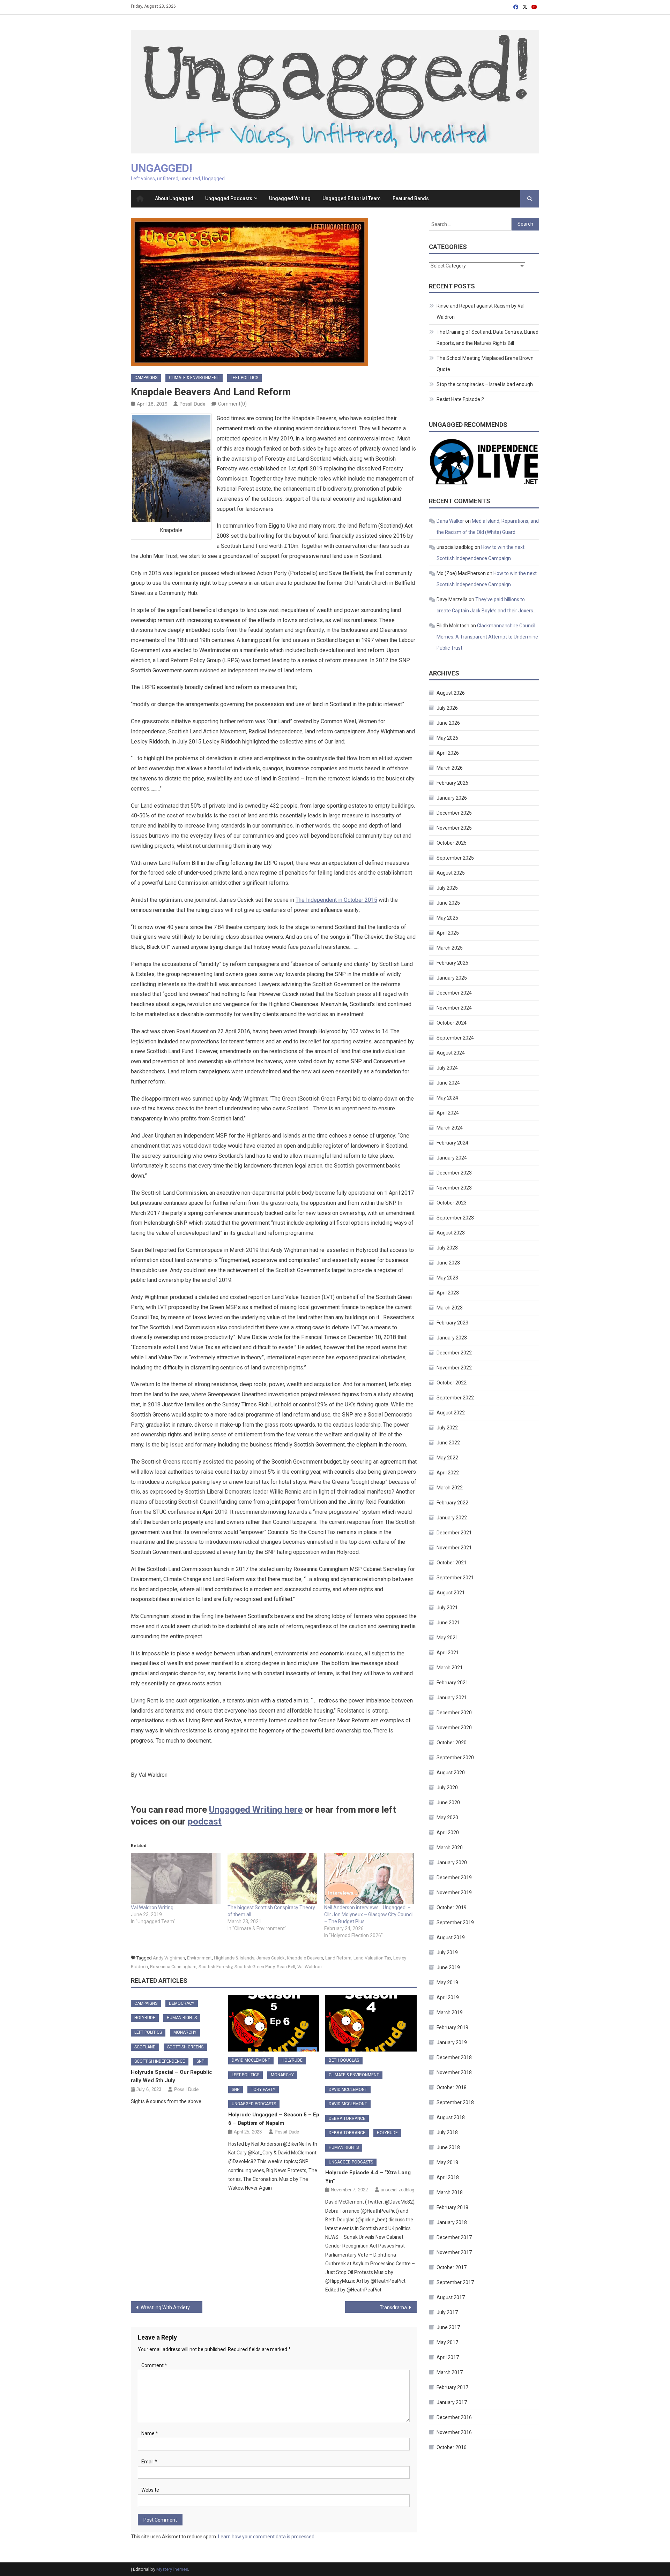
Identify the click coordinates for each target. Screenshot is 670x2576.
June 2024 (448, 1083)
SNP (200, 2061)
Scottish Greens (185, 2047)
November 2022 (454, 1368)
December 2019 (454, 1878)
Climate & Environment (194, 378)
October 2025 (452, 843)
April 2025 (448, 933)
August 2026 (451, 693)
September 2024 (455, 1038)
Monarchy (185, 2032)
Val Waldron (310, 1967)
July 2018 (447, 2132)
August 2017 (451, 2297)
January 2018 (452, 2222)
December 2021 (454, 1533)
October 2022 (452, 1383)
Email (149, 2462)
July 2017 (447, 2312)
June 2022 (448, 1443)
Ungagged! (162, 168)
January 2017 (452, 2402)
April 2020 (448, 1833)
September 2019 (455, 1922)
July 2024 (447, 1068)
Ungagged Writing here (256, 1810)
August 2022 (451, 1413)
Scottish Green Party (255, 1967)
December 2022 (454, 1353)
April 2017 (448, 2357)
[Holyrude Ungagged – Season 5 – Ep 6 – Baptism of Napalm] (274, 2023)
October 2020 (452, 1743)
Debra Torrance (347, 2118)
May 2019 (447, 1982)
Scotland (145, 2047)
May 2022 (447, 1458)
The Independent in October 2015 (336, 900)
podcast (205, 1821)
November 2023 (454, 1188)
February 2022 (452, 1503)
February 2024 (452, 1143)
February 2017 (452, 2387)
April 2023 (448, 1293)
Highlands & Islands (234, 1958)
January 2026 (452, 798)
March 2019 (450, 2012)
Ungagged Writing (290, 198)
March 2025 (450, 948)
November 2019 (454, 1893)
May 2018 (447, 2162)
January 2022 (452, 1518)
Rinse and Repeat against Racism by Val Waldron (481, 311)
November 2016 (454, 2432)
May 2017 (447, 2342)
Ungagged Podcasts (229, 198)
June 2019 (448, 1967)
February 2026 (452, 783)
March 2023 (450, 1308)
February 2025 (452, 963)
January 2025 (452, 978)
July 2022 (447, 1428)
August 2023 (451, 1233)
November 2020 (454, 1728)
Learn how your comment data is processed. (267, 2537)
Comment (154, 2365)
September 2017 (455, 2282)
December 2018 (454, 2057)
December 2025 (454, 813)
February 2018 (452, 2207)
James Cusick (271, 1958)
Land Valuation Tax (372, 1958)
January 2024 (452, 1158)
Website (150, 2490)
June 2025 (448, 903)
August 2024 (451, 1053)
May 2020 (447, 1818)
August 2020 (451, 1773)
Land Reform (338, 1958)
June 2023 (448, 1263)
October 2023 (452, 1203)
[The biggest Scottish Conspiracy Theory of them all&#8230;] (272, 1878)
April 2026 (448, 753)
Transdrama (393, 2307)
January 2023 (452, 1338)
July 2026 (447, 708)
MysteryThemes (172, 2569)
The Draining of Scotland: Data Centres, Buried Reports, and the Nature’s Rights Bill (487, 338)
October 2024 (452, 1023)
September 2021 (455, 1578)
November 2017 (454, 2252)
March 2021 (450, 1668)
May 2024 (447, 1098)
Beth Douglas (344, 2060)
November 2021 (454, 1548)
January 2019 (452, 2042)
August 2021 (451, 1593)
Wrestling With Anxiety (165, 2307)
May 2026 (447, 738)
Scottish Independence (160, 2061)
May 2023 (447, 1278)
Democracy (182, 2003)
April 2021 (448, 1653)
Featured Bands (411, 198)
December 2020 (454, 1713)
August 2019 (451, 1937)
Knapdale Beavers (305, 1958)
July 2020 (447, 1788)
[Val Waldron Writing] (176, 1878)
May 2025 (447, 918)
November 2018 (454, 2072)
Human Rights (182, 2018)
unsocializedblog (397, 2190)
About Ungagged (174, 198)
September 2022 (455, 1398)
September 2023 (455, 1218)
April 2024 (448, 1113)
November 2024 (454, 1008)
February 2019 (452, 2027)
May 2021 (447, 1638)
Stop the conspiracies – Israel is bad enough (485, 384)
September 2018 (455, 2102)
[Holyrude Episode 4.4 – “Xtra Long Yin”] (371, 2023)
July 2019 (447, 1952)
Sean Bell (286, 1967)
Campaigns (146, 378)
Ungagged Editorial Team (352, 198)
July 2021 (447, 1608)
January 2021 (452, 1698)
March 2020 (450, 1848)
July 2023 (447, 1248)
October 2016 (452, 2447)
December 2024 (454, 993)
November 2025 (454, 828)
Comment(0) (232, 404)
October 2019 (452, 1908)
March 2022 (450, 1488)
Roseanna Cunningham (173, 1967)
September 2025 (455, 858)
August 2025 (451, 873)
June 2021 (448, 1623)
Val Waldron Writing (152, 1908)
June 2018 (448, 2147)
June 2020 (448, 1803)
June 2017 (448, 2327)
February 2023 (452, 1323)
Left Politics (244, 378)
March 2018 (450, 2192)
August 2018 (451, 2117)
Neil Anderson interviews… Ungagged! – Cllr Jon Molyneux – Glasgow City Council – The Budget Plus (369, 1914)
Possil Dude (192, 404)
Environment (199, 1958)
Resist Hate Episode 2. (461, 399)
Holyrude (145, 2018)
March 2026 (450, 768)
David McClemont (251, 2060)
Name (150, 2433)
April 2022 (448, 1473)
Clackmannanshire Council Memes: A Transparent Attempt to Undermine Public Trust (487, 637)
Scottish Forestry (215, 1967)
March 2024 (450, 1128)
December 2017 (454, 2237)
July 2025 (447, 888)
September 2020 (455, 1758)
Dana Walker (450, 521)
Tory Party (263, 2090)
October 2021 (452, 1563)
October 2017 (452, 2267)
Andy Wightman (169, 1958)
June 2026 (448, 723)
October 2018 (452, 2087)
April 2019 (448, 1997)
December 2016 (454, 2417)
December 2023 (454, 1173)
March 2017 (450, 2372)
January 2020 (452, 1863)
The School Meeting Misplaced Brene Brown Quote (485, 364)
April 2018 (448, 2177)
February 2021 (452, 1683)
